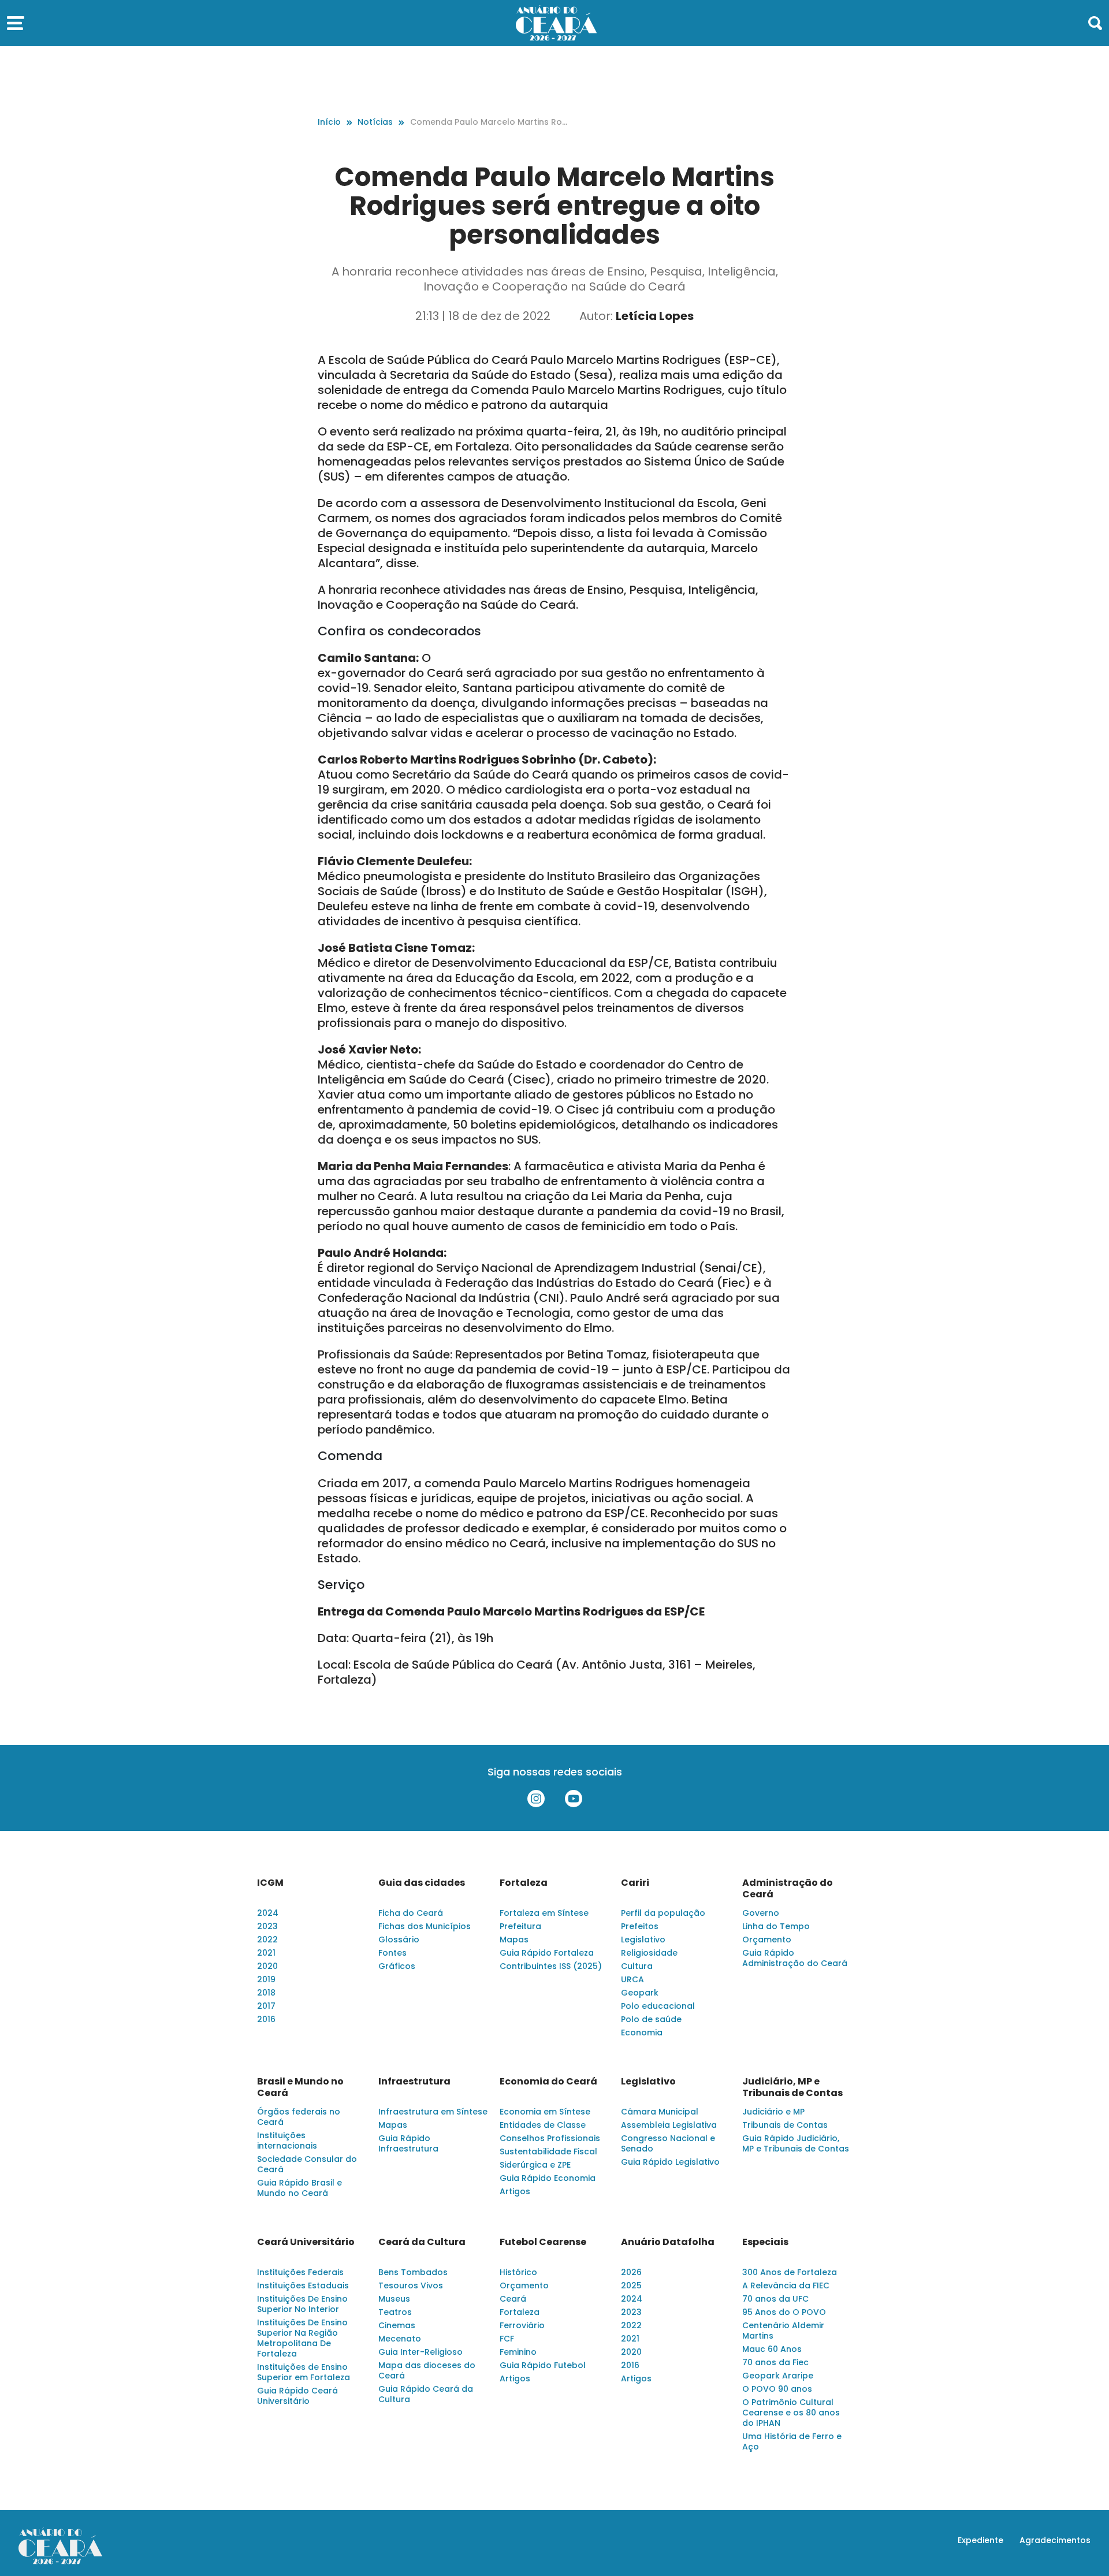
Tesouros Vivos (411, 2285)
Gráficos (397, 1966)
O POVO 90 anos (777, 2389)
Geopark (640, 1993)
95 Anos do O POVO (784, 2312)
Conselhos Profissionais (550, 2138)
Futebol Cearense (543, 2242)
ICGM (270, 1883)
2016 (266, 2019)
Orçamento (767, 1940)
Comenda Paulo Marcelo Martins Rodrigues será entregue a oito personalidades (489, 122)
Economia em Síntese (545, 2112)
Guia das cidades (422, 1883)
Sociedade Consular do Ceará (307, 2164)
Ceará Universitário (306, 2242)
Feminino (518, 2352)
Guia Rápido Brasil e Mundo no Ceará (299, 2188)
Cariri (635, 1883)
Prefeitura (520, 1926)
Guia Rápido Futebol (543, 2365)
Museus (394, 2299)
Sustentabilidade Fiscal (548, 2151)
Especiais (765, 2242)
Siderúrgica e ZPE (535, 2165)
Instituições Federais (300, 2272)
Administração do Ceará (788, 1889)
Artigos (515, 2191)
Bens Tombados (413, 2272)
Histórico (518, 2272)
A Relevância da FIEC (786, 2285)
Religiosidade (649, 1953)
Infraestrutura (414, 2082)
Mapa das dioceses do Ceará (427, 2370)
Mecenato (400, 2339)
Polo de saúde (651, 2019)
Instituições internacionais (287, 2141)
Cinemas (397, 2325)
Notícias (375, 122)
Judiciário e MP (773, 2112)
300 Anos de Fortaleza (790, 2272)
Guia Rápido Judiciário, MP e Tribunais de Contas (796, 2143)
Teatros (395, 2312)
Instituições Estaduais (303, 2285)
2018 (266, 1993)
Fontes (392, 1953)
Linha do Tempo (776, 1926)
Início (329, 122)
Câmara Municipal (660, 2112)
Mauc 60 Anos (772, 2349)
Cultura (637, 1966)
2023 (267, 1926)
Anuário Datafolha (668, 2242)
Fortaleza (524, 1883)
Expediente (980, 2540)
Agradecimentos (1055, 2540)
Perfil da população (663, 1913)
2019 (266, 1979)
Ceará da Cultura (422, 2242)
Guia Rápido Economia (548, 2178)
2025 (631, 2285)
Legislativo (643, 1940)
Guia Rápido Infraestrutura (408, 2143)
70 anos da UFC (775, 2299)
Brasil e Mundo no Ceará (300, 2087)
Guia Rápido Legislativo (670, 2162)
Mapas (514, 1940)
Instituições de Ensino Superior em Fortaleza (304, 2372)
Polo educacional (658, 2006)
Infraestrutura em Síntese (433, 2112)
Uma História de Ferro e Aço (792, 2441)
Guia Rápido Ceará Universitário (297, 2396)
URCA (632, 1979)
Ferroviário (522, 2325)
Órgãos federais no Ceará (299, 2117)
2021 (266, 1953)
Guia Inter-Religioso (420, 2352)
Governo (761, 1913)
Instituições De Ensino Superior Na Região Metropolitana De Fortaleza (302, 2338)
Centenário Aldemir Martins (783, 2331)
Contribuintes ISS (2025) (551, 1966)
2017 (266, 2006)
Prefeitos (640, 1926)
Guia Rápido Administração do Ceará (795, 1958)
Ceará (513, 2299)
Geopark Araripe (778, 2376)
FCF (507, 2339)
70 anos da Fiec (775, 2362)
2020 (267, 1966)
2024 (268, 1913)
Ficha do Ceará (411, 1913)
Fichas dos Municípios (425, 1926)
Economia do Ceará (548, 2082)
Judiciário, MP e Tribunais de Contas (792, 2087)
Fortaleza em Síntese (544, 1913)
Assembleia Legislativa (669, 2125)
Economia (642, 2032)
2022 (267, 1940)
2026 (631, 2272)
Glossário (399, 1940)
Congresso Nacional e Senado (668, 2143)
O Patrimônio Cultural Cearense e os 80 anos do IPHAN (791, 2413)
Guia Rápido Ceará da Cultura (426, 2394)
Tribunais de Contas (785, 2125)
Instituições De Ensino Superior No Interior (302, 2304)
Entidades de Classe (543, 2125)
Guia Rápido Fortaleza (547, 1953)
